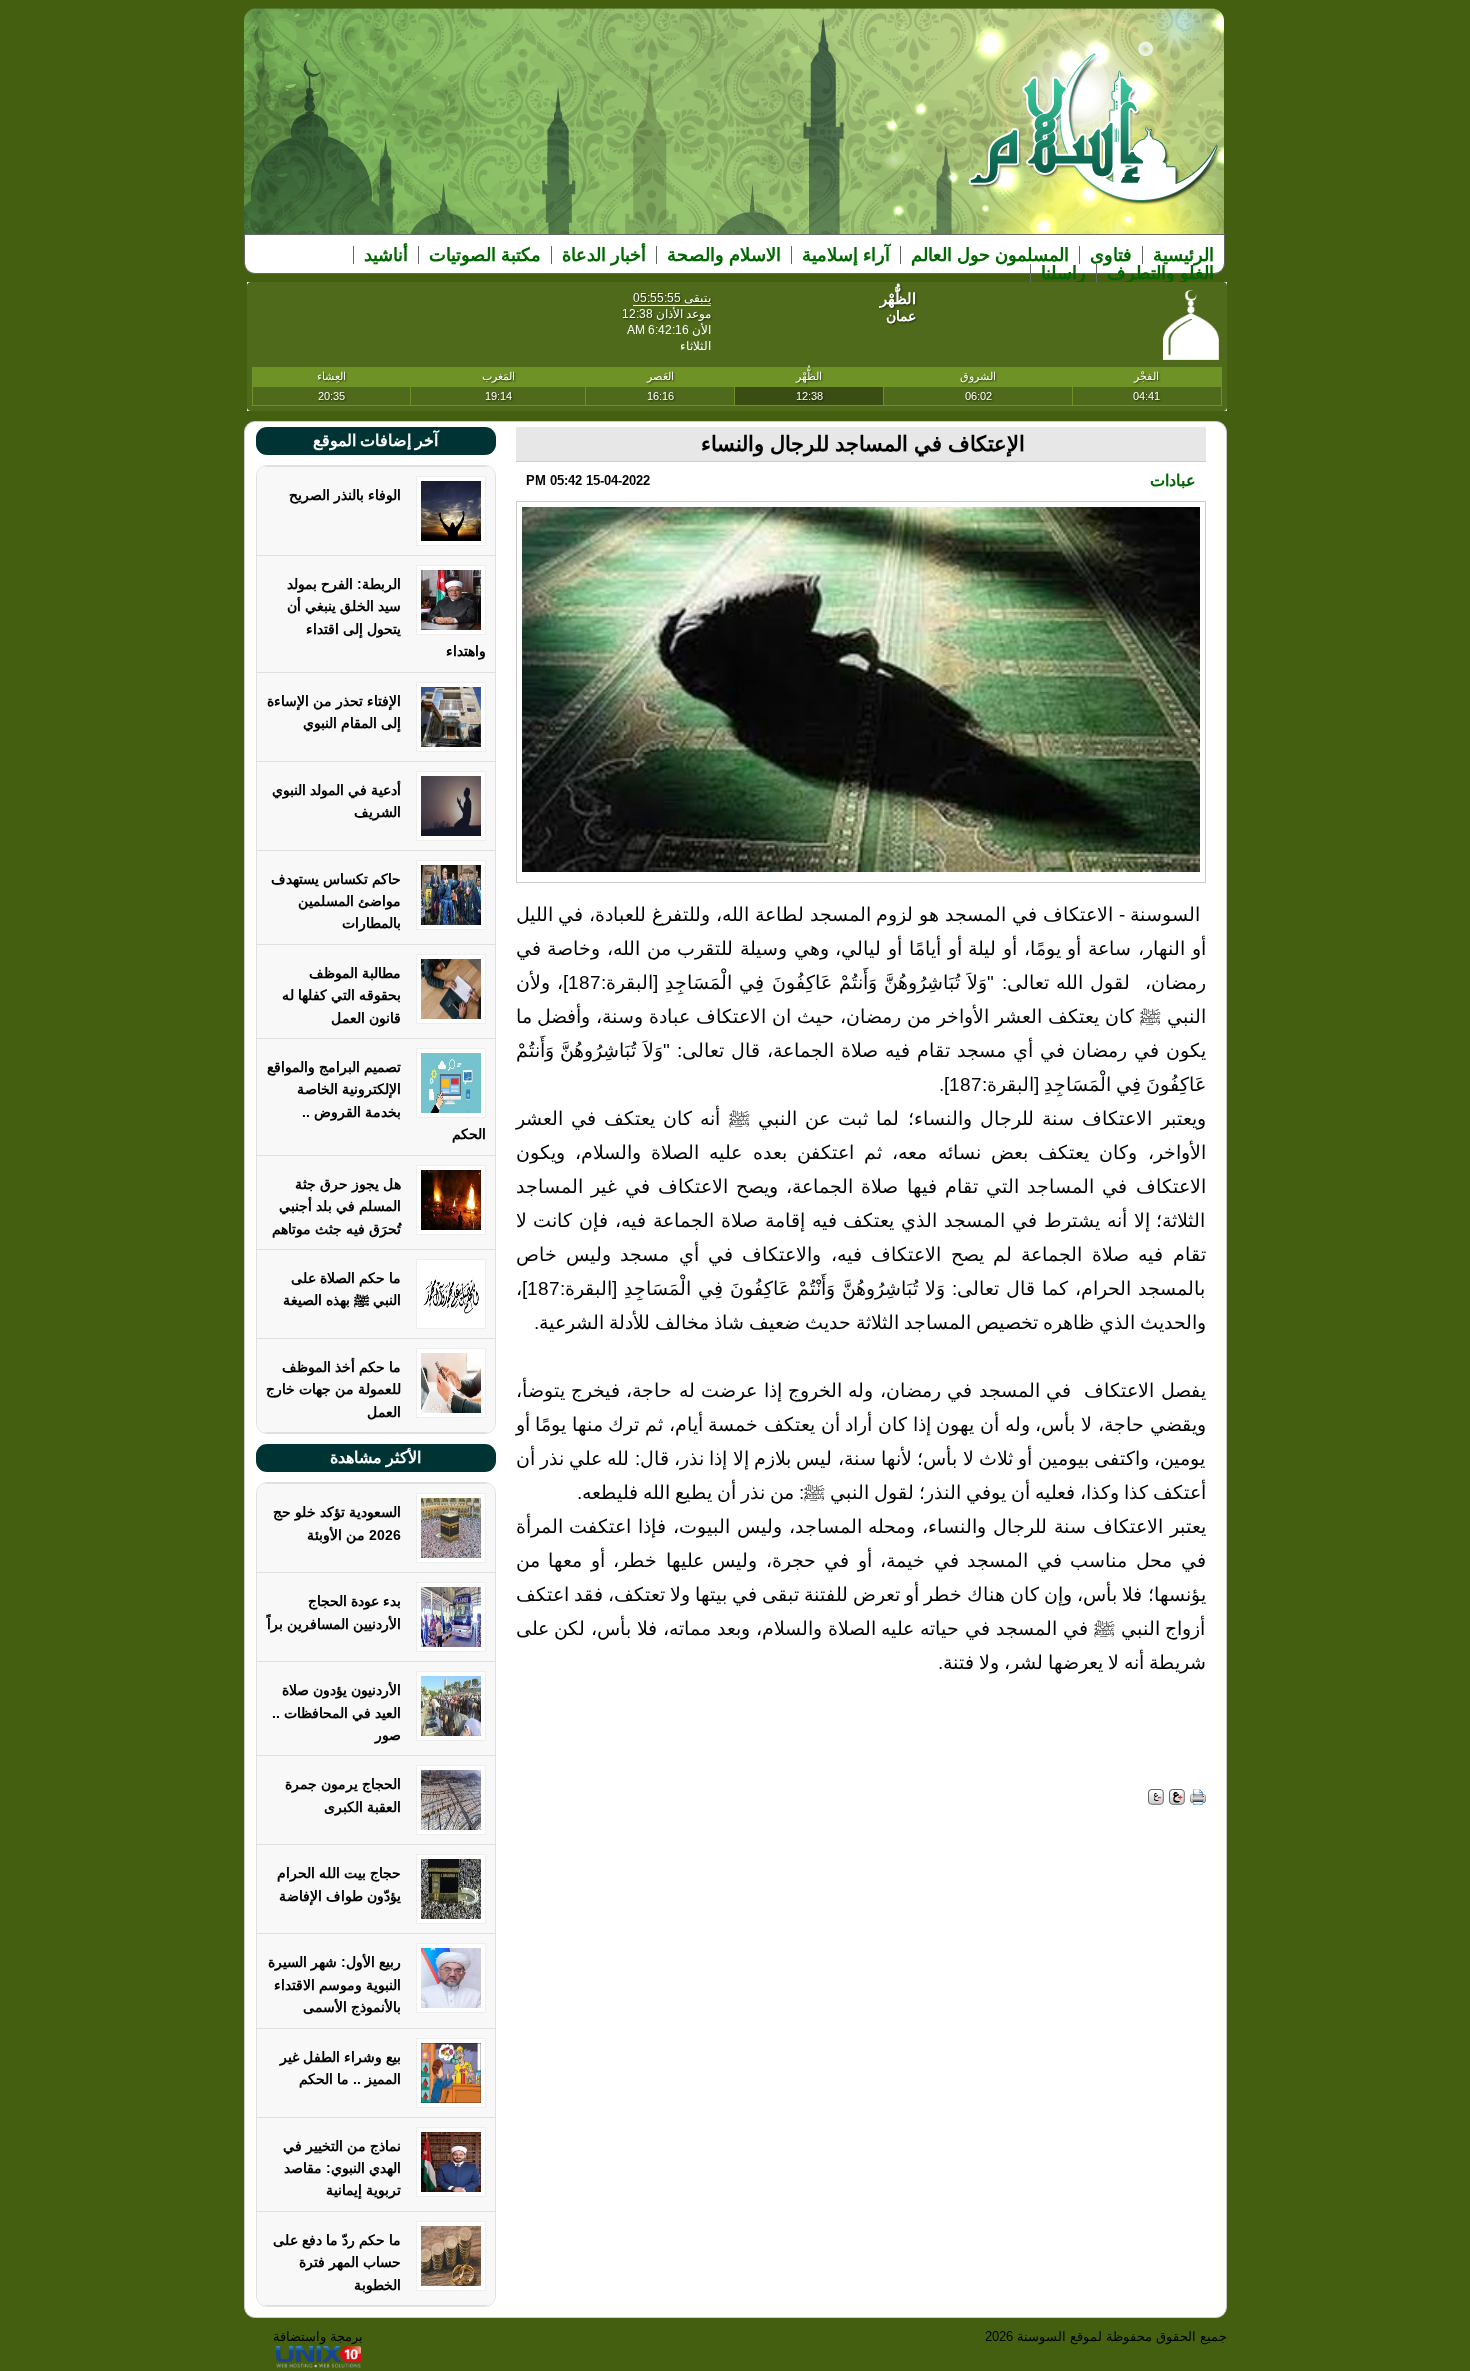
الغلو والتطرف (1160, 273)
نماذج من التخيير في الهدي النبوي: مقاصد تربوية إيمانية (342, 2168)
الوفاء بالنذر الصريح (345, 495)
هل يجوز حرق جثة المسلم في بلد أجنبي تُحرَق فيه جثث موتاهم (336, 1206)
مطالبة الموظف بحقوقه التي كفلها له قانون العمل (341, 995)
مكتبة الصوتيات (485, 255)
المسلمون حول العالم (990, 255)
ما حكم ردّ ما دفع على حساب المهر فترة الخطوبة (337, 2262)
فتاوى (1111, 255)
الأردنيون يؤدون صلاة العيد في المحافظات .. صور (336, 1712)
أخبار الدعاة (604, 255)
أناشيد (386, 255)
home (1094, 141)
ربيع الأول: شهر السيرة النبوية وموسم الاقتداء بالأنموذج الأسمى (334, 1984)
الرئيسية (1183, 255)
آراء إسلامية (846, 255)
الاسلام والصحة (724, 255)
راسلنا (1063, 273)
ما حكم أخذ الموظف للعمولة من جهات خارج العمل (333, 1389)
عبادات (1173, 480)
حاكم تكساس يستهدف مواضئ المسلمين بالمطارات (336, 901)
